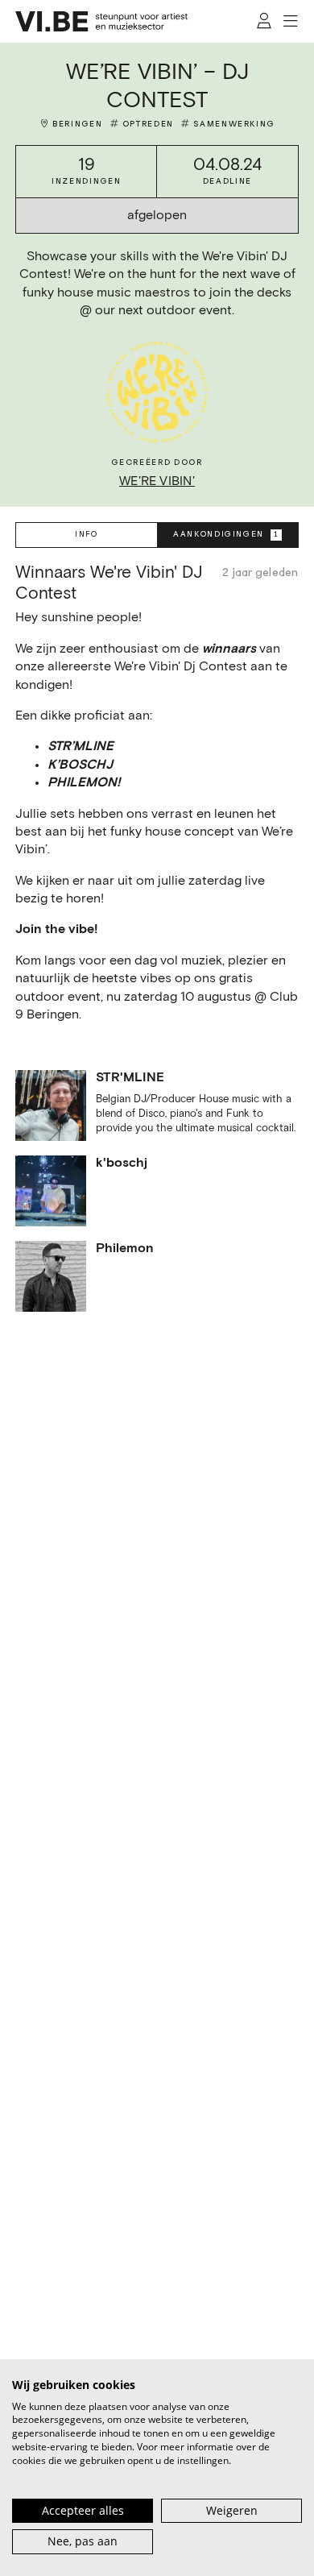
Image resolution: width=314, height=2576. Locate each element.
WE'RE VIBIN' (157, 481)
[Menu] (291, 21)
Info (87, 534)
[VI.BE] (101, 21)
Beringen (77, 124)
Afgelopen (157, 216)
